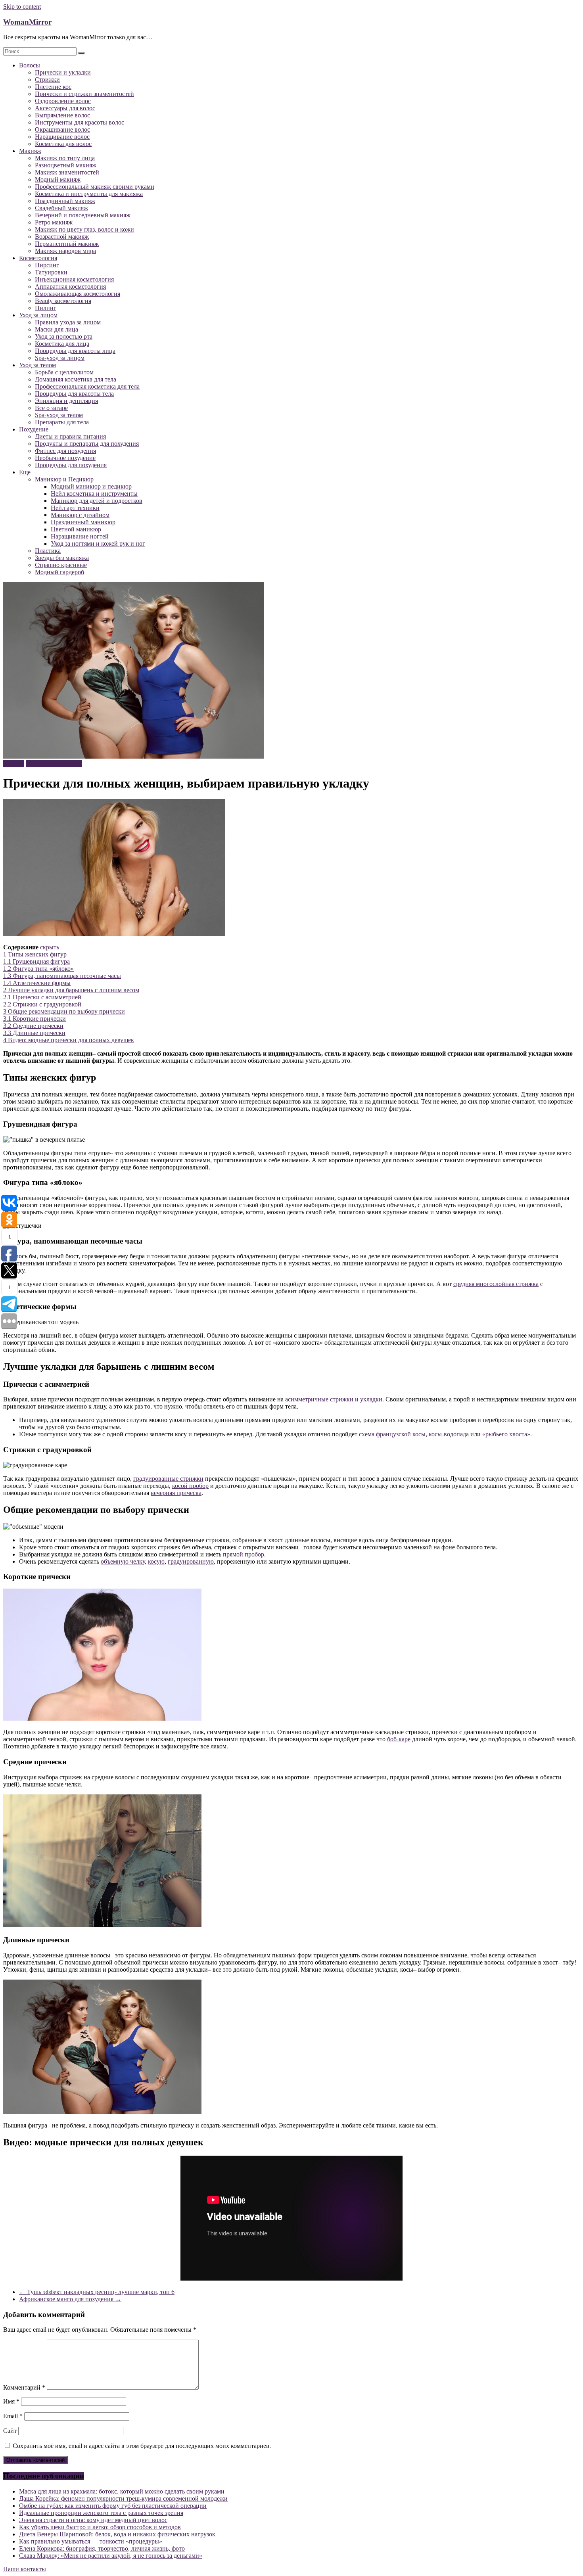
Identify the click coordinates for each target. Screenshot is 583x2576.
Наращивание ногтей (80, 536)
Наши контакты (25, 2569)
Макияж (30, 151)
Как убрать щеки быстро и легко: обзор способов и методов (100, 2527)
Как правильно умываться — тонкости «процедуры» (91, 2541)
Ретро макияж (54, 222)
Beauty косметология (63, 301)
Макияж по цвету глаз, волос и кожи (84, 229)
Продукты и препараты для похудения (87, 444)
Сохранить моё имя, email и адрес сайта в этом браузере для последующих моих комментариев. (142, 2446)
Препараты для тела (62, 422)
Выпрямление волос (62, 115)
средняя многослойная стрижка (496, 1284)
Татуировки (51, 272)
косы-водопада (449, 1434)
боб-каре (399, 1739)
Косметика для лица (62, 344)
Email (13, 2416)
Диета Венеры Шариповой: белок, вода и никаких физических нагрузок (117, 2534)
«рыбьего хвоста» (506, 1434)
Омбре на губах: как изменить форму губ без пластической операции (113, 2506)
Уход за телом (37, 365)
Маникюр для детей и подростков (97, 501)
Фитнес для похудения (65, 451)
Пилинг (46, 308)
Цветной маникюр (76, 529)
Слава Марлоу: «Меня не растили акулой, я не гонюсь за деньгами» (111, 2556)
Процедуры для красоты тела (74, 394)
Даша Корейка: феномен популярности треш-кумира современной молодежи (123, 2498)
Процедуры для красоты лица (75, 351)
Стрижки (47, 80)
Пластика (48, 551)
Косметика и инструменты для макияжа (89, 194)
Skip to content (22, 7)
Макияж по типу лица (65, 158)
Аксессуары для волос (65, 108)
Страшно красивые (61, 565)
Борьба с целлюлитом (64, 372)
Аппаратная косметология (70, 287)
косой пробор (190, 1486)
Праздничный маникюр (83, 522)
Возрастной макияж (62, 237)
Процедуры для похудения (71, 465)
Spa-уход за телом (59, 415)
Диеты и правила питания (70, 436)
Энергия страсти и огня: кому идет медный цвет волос (93, 2520)
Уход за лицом (38, 315)
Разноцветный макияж (66, 165)
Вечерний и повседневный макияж (83, 215)
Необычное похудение (65, 458)
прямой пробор (244, 1554)
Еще (25, 472)
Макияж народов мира (65, 251)
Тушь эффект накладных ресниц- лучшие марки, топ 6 (97, 2292)
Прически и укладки (63, 72)
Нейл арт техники (75, 508)
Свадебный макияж (61, 208)
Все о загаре (51, 408)
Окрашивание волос (62, 129)
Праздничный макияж (65, 201)
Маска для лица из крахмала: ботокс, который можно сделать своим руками (122, 2491)
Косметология (38, 258)
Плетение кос (53, 87)
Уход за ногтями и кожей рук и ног (98, 543)
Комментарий (24, 2387)
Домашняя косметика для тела (76, 379)
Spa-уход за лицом (60, 358)
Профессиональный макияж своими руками (95, 187)
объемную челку (123, 1561)
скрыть (50, 947)
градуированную (191, 1561)
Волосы (30, 65)
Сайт (10, 2431)
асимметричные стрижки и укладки (334, 1399)
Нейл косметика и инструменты (94, 494)
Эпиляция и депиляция (66, 401)
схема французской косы (392, 1434)
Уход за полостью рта (64, 336)
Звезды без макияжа (62, 558)
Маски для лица (57, 329)
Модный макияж (58, 179)
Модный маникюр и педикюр (91, 486)
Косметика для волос (63, 144)
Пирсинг (47, 265)
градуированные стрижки (168, 1479)
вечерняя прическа (176, 1493)
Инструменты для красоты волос (80, 122)
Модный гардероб (59, 572)
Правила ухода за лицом (68, 322)
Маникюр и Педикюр (64, 479)
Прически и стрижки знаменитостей (84, 94)
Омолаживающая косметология (78, 294)
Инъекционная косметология (74, 279)
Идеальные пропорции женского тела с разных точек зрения (101, 2513)
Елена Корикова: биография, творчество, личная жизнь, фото (102, 2548)
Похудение (34, 429)
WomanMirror (27, 22)
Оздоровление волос (63, 101)
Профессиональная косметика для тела (87, 386)
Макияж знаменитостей (67, 172)
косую (156, 1561)
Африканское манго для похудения (70, 2299)
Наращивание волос (62, 137)
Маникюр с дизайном (80, 515)
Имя (11, 2401)
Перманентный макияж (67, 244)
